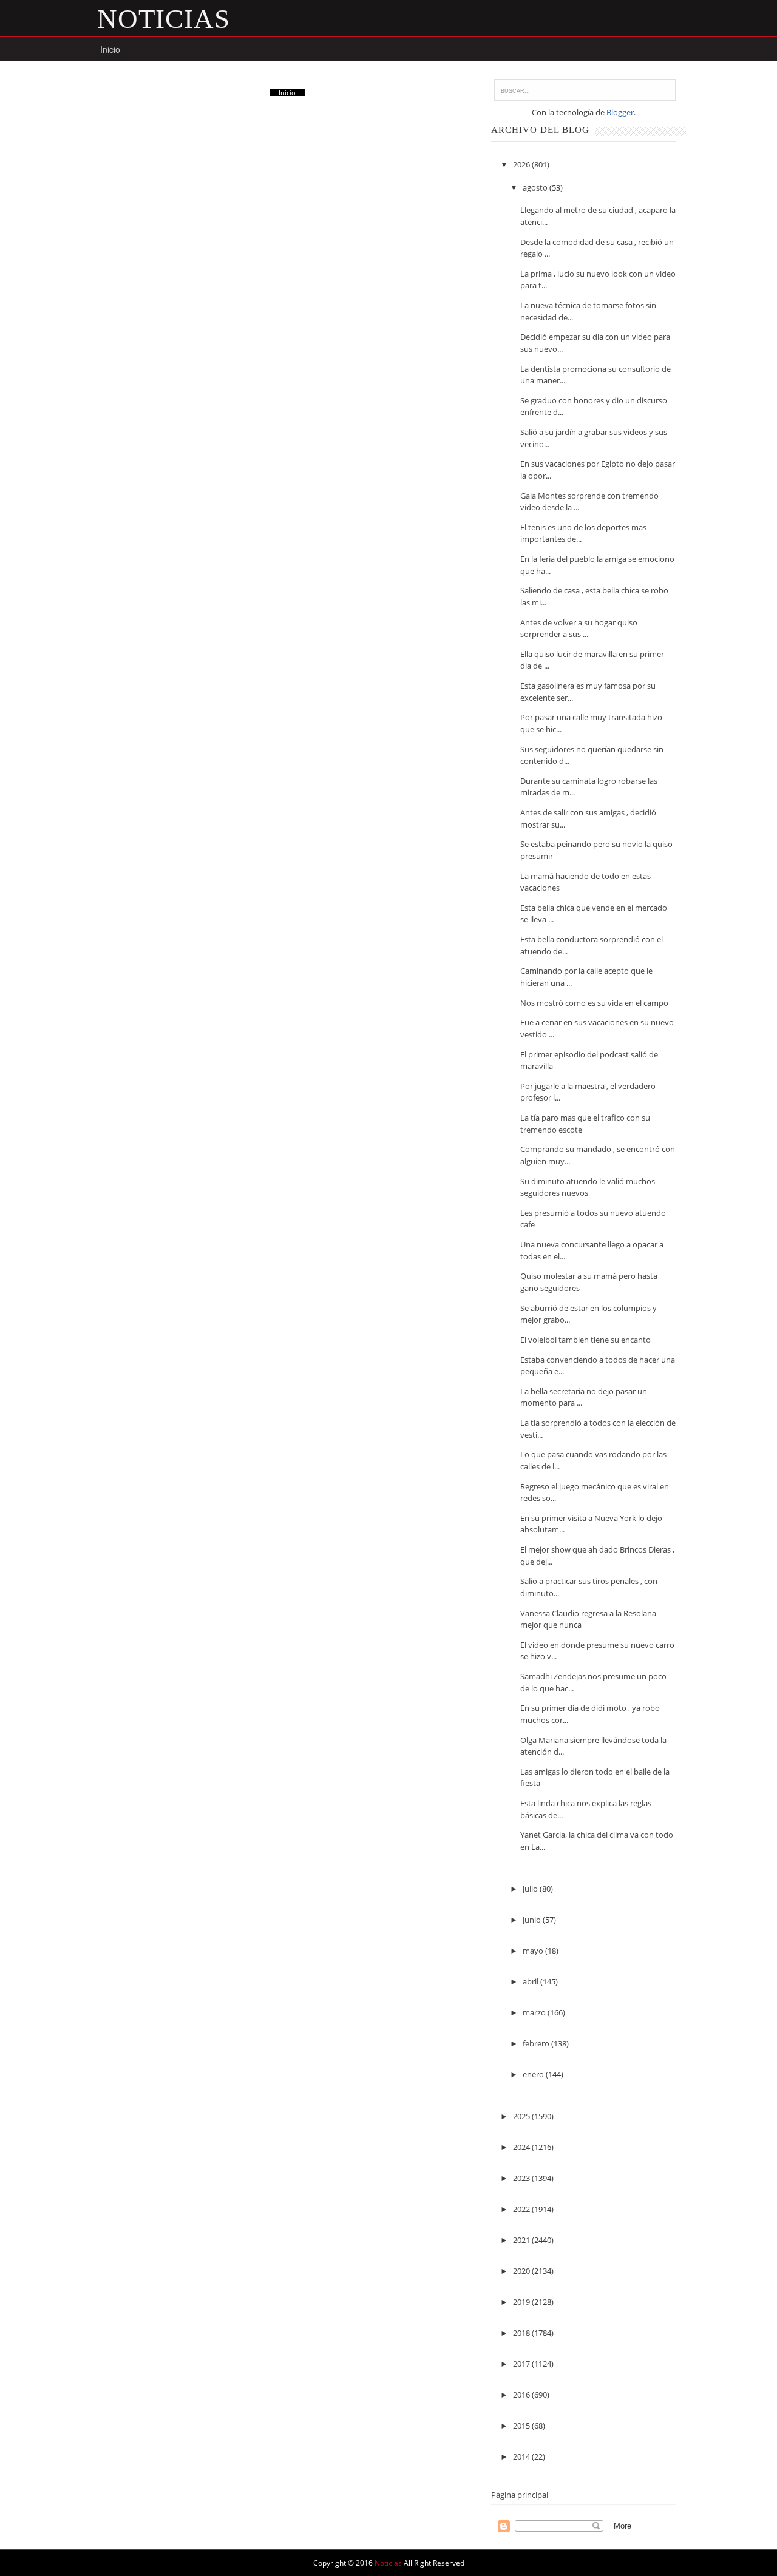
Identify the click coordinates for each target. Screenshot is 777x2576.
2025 (522, 2116)
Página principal (520, 2495)
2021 (522, 2240)
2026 (522, 164)
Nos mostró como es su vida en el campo (594, 1003)
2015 (522, 2426)
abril (531, 1981)
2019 (522, 2302)
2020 (522, 2271)
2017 (522, 2364)
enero (534, 2074)
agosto (536, 187)
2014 (522, 2456)
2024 (522, 2147)
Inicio (110, 49)
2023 (522, 2178)
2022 (522, 2209)
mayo (534, 1951)
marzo (535, 2012)
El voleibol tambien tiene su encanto (585, 1340)
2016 (522, 2395)
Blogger (620, 112)
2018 (522, 2333)
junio (533, 1920)
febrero (537, 2043)
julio (531, 1889)
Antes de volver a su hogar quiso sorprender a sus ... (579, 629)
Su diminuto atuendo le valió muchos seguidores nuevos (588, 1187)
